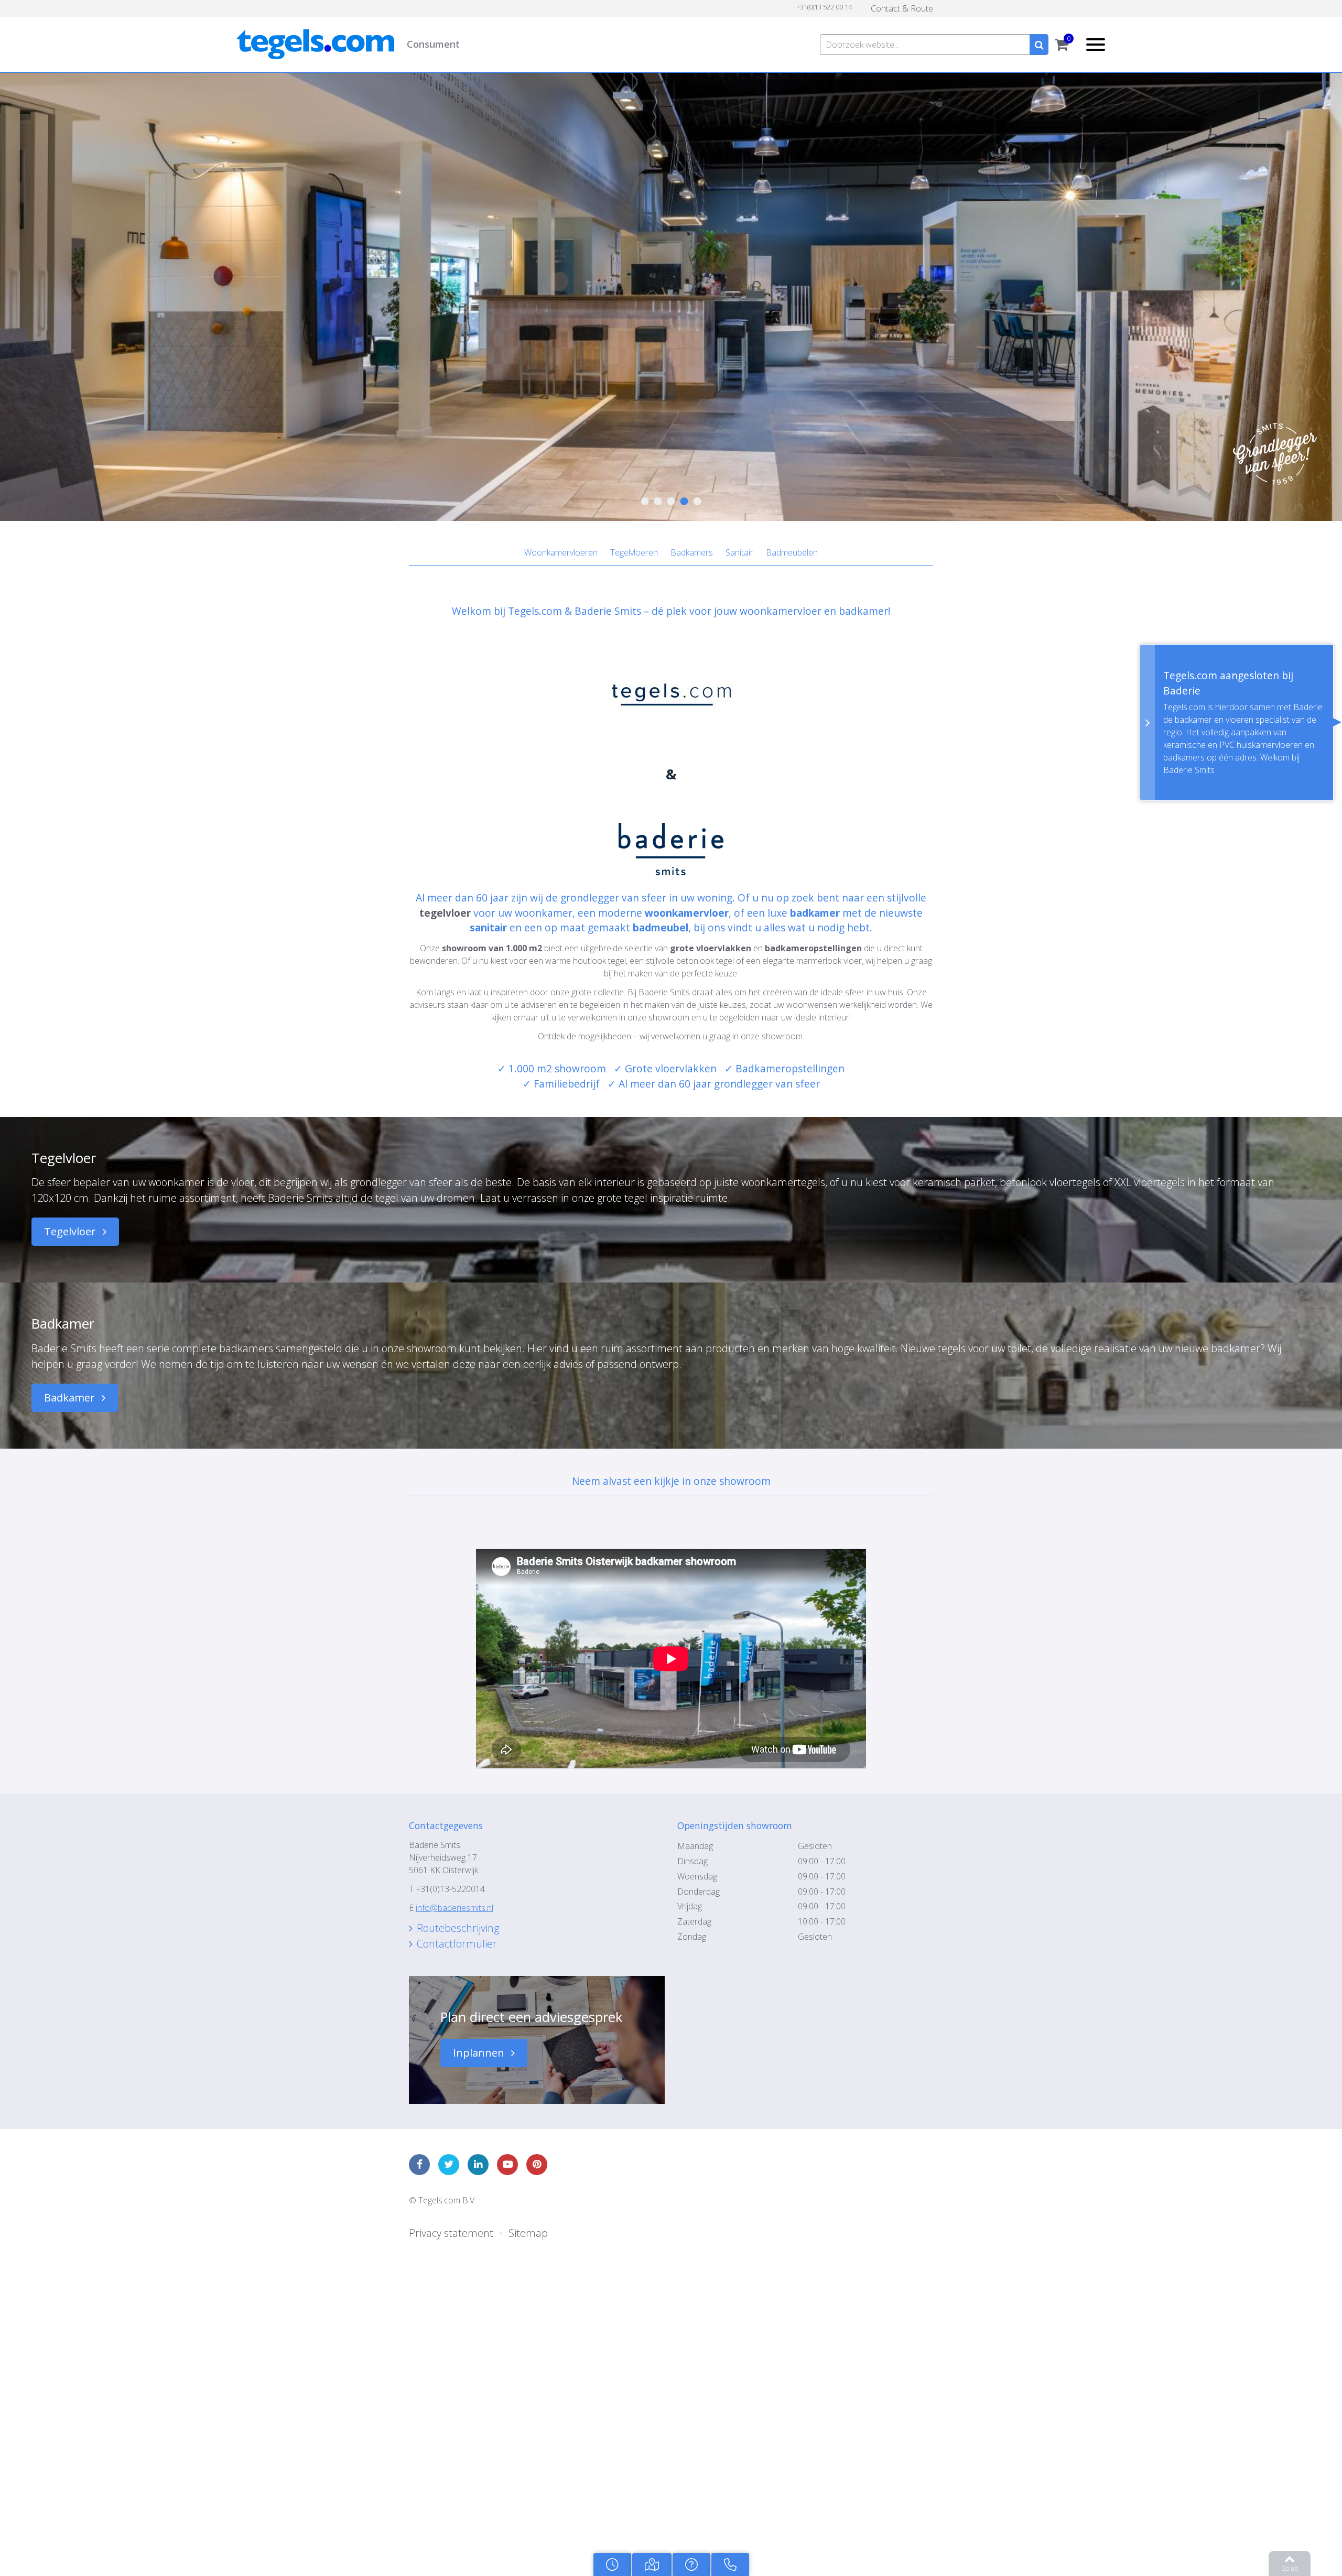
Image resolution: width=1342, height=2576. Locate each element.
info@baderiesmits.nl (454, 1804)
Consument (527, 34)
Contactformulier (448, 1835)
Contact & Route (907, 7)
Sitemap (505, 2083)
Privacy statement (442, 2083)
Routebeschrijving (449, 1823)
